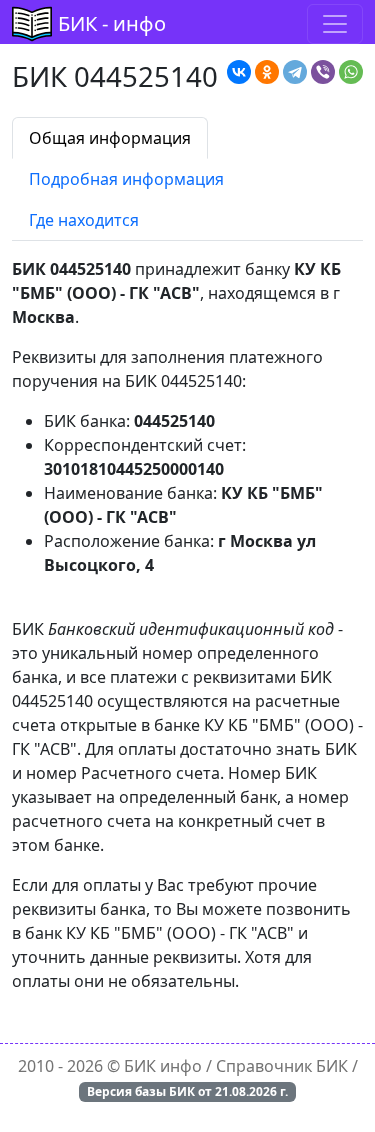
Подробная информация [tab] (126, 179)
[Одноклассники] (267, 72)
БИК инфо (163, 1066)
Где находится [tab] (84, 220)
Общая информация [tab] (110, 138)
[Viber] (323, 72)
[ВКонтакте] (239, 72)
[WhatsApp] (351, 72)
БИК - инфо (112, 23)
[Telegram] (295, 72)
